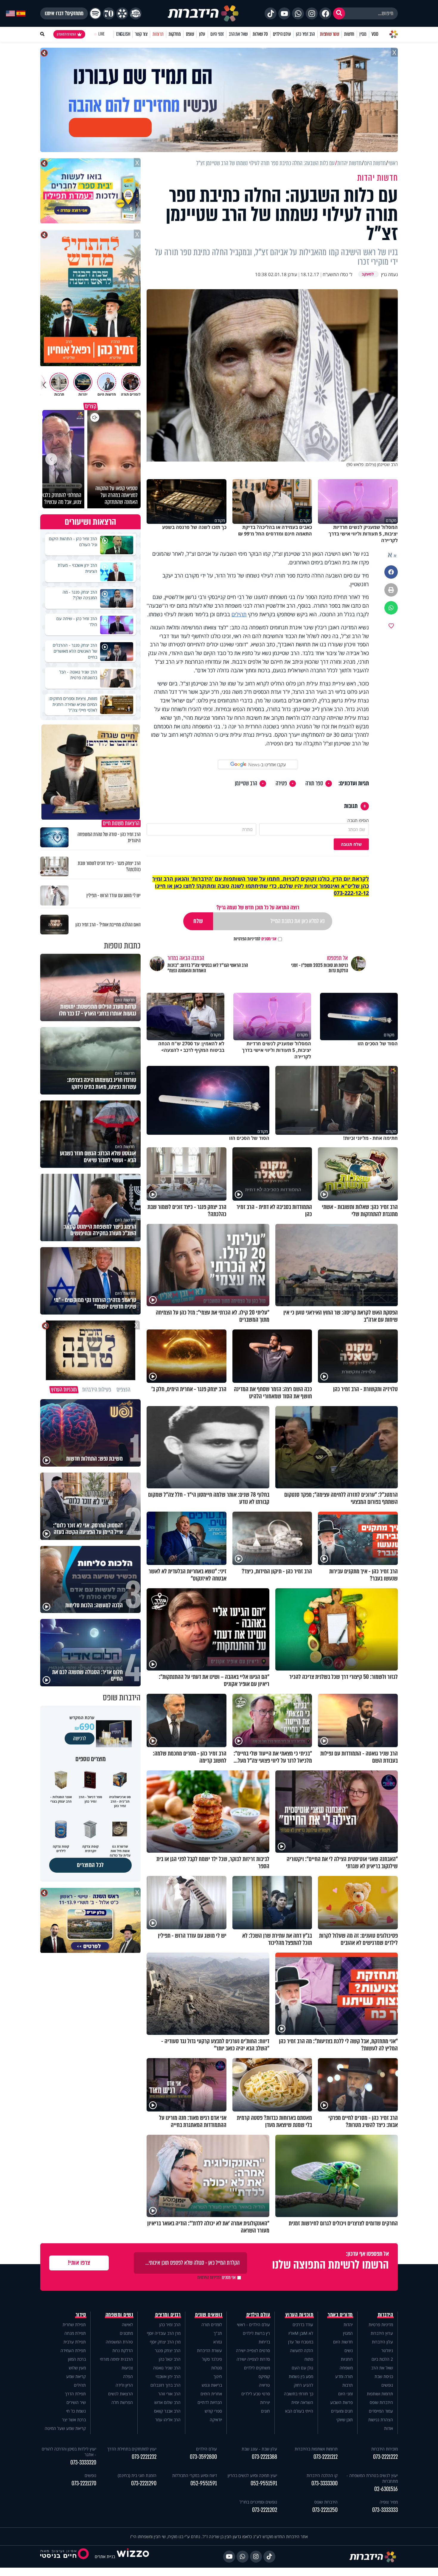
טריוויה (264, 2385)
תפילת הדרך (75, 2394)
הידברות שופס (381, 2402)
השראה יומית (302, 2402)
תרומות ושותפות (380, 2394)
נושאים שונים (209, 2315)
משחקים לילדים (257, 2368)
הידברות (386, 2315)
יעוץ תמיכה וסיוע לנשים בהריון (252, 2475)
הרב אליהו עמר (168, 2420)
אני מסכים (255, 939)
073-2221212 (326, 2457)
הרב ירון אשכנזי (168, 2376)
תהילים (239, 614)
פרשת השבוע (341, 2402)
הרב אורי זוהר (169, 2394)
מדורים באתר (340, 2315)
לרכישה (80, 1739)
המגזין (348, 2333)
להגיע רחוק (303, 2385)
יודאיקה (216, 2420)
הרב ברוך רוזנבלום (166, 2385)
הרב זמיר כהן (305, 34)
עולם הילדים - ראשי (253, 2325)
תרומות (158, 34)
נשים (349, 2350)
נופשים (387, 2385)
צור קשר (141, 34)
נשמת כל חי (76, 2411)
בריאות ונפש (212, 2385)
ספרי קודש (213, 2411)
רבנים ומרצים (168, 2315)
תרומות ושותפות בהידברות (316, 2449)
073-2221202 (265, 2510)
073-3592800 (203, 2457)
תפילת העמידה (73, 2350)
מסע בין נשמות (301, 2376)
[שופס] (122, 13)
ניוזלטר (387, 2350)
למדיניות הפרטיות (247, 939)
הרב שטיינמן (246, 784)
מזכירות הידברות (385, 2449)
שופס (190, 34)
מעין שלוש (77, 2368)
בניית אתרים (105, 2556)
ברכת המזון (77, 2359)
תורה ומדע (344, 2376)
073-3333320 (83, 2463)
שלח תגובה (351, 844)
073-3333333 (385, 2510)
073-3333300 (324, 2483)
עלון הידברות (382, 2342)
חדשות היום (343, 2342)
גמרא (218, 2342)
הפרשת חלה (122, 2402)
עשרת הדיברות (209, 2350)
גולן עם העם (302, 2368)
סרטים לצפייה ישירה (253, 2350)
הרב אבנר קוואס (167, 2411)
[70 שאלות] (109, 13)
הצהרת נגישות (381, 2420)
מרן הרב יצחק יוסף (165, 2342)
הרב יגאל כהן (170, 2359)
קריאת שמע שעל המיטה (65, 2428)
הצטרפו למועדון (66, 34)
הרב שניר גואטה (167, 2368)
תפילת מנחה (75, 2333)
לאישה (127, 2325)
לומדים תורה (212, 2325)
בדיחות (264, 2342)
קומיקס (264, 2376)
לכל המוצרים (90, 1865)
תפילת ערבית (75, 2342)
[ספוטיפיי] (95, 13)
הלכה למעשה (302, 2350)
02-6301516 (386, 2489)
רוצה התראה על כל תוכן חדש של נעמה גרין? (258, 907)
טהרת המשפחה (119, 2342)
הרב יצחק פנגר (168, 2350)
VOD (375, 34)
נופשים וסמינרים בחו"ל (258, 2502)
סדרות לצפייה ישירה (253, 2359)
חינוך (218, 2376)
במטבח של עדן (301, 2342)
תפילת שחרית (74, 2325)
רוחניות (347, 2359)
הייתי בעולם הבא (299, 2411)
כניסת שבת (384, 2376)
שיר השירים (76, 2402)
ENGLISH (123, 34)
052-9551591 (264, 2483)
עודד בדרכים (303, 2325)
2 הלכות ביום (382, 2359)
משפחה (346, 2368)
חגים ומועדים (342, 2411)
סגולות (217, 2368)
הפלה (128, 2376)
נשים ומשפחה (119, 2315)
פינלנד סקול (212, 2359)
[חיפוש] (339, 13)
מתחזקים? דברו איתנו (64, 13)
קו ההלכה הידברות (322, 2475)
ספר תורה (314, 784)
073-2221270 (84, 2483)
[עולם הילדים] (136, 13)
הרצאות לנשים (121, 2394)
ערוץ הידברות (382, 2333)
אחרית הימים (211, 2394)
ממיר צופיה (389, 2502)
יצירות (265, 2402)
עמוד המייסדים (381, 2411)
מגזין (363, 34)
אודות (389, 2428)
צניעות (127, 2368)
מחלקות (175, 34)
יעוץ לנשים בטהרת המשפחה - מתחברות (372, 2478)
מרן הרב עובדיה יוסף (164, 2333)
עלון (202, 34)
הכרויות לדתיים (210, 2402)
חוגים (265, 2411)
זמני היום (217, 34)
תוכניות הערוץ (299, 2315)
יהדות (348, 2325)
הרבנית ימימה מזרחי (116, 2359)
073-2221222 (385, 2457)
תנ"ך (218, 2333)
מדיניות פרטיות (381, 2325)
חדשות (349, 34)
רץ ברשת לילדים (256, 2333)
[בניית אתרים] (133, 2556)
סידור (81, 2315)
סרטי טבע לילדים (256, 2394)
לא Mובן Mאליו (301, 2333)
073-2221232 (144, 2457)
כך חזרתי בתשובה (299, 2394)
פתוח (309, 2359)
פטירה (281, 784)
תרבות (348, 2385)
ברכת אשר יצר (74, 2420)
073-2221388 (264, 2457)
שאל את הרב (238, 34)
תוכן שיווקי (345, 2420)
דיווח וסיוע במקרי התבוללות (195, 2475)
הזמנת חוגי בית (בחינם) (137, 2475)
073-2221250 (325, 2510)
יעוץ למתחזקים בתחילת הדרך (132, 2449)
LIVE (101, 34)
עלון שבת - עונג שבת (259, 2449)
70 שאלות (260, 34)
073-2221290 (144, 2483)
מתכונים (126, 2333)
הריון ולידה (124, 2385)
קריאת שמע (76, 2376)
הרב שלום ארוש (167, 2402)
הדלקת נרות (123, 2350)
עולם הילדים (282, 34)
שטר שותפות (330, 34)
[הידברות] (203, 13)
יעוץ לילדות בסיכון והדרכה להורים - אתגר (69, 2452)
